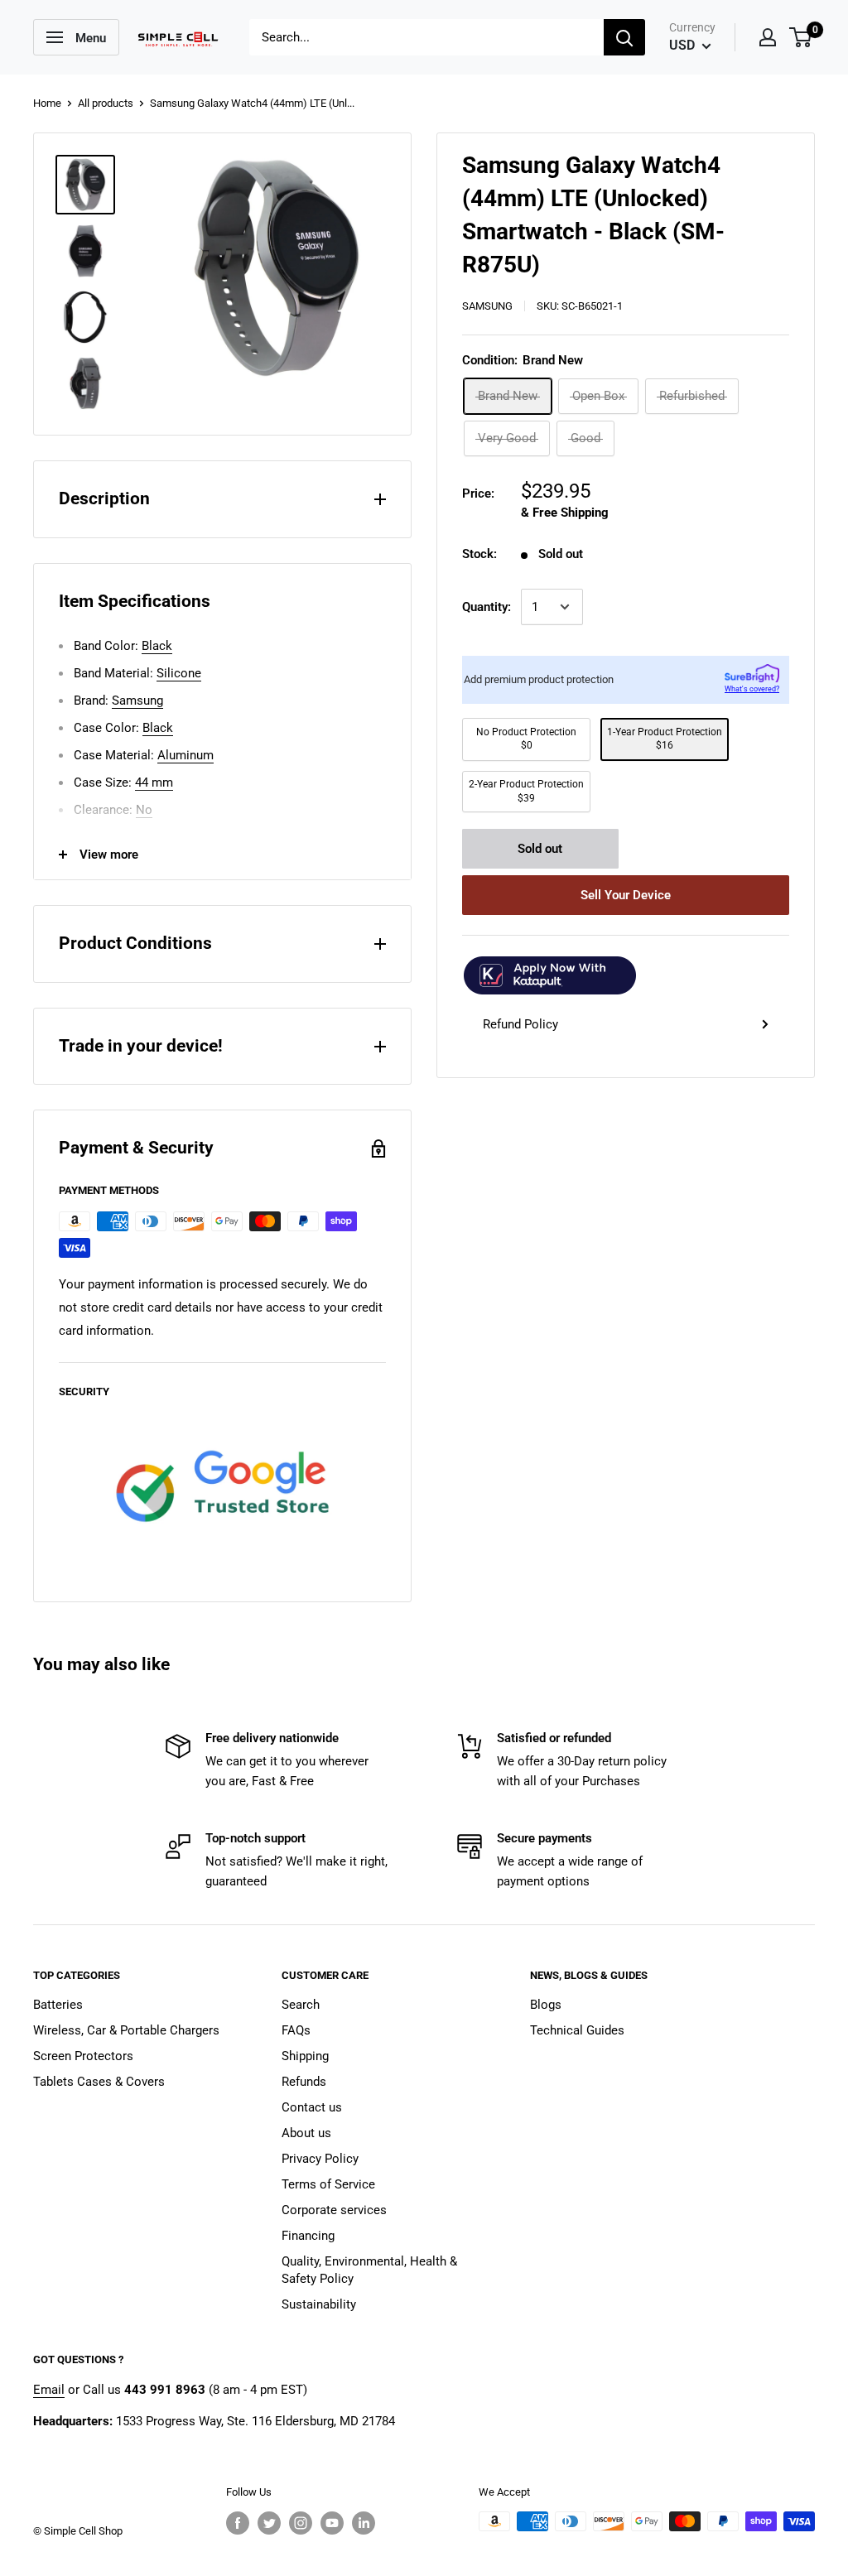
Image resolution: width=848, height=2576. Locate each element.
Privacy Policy (320, 2159)
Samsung (487, 306)
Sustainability (319, 2304)
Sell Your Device (626, 895)
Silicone (179, 673)
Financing (308, 2236)
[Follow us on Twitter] (269, 2523)
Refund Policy (520, 1024)
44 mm (154, 782)
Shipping (305, 2056)
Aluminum (185, 755)
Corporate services (334, 2210)
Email (49, 2390)
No (144, 810)
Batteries (58, 2005)
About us (306, 2133)
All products (106, 103)
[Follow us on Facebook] (238, 2523)
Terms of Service (328, 2184)
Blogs (546, 2005)
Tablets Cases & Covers (99, 2082)
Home (47, 103)
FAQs (296, 2030)
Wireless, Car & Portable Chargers (126, 2030)
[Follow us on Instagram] (301, 2523)
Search (301, 2005)
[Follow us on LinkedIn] (364, 2523)
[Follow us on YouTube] (332, 2523)
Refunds (304, 2082)
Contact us (312, 2107)
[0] (801, 37)
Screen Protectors (83, 2056)
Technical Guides (577, 2030)
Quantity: (487, 607)
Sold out (540, 849)
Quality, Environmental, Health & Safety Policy (369, 2270)
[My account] (768, 37)
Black (157, 646)
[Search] (624, 37)
